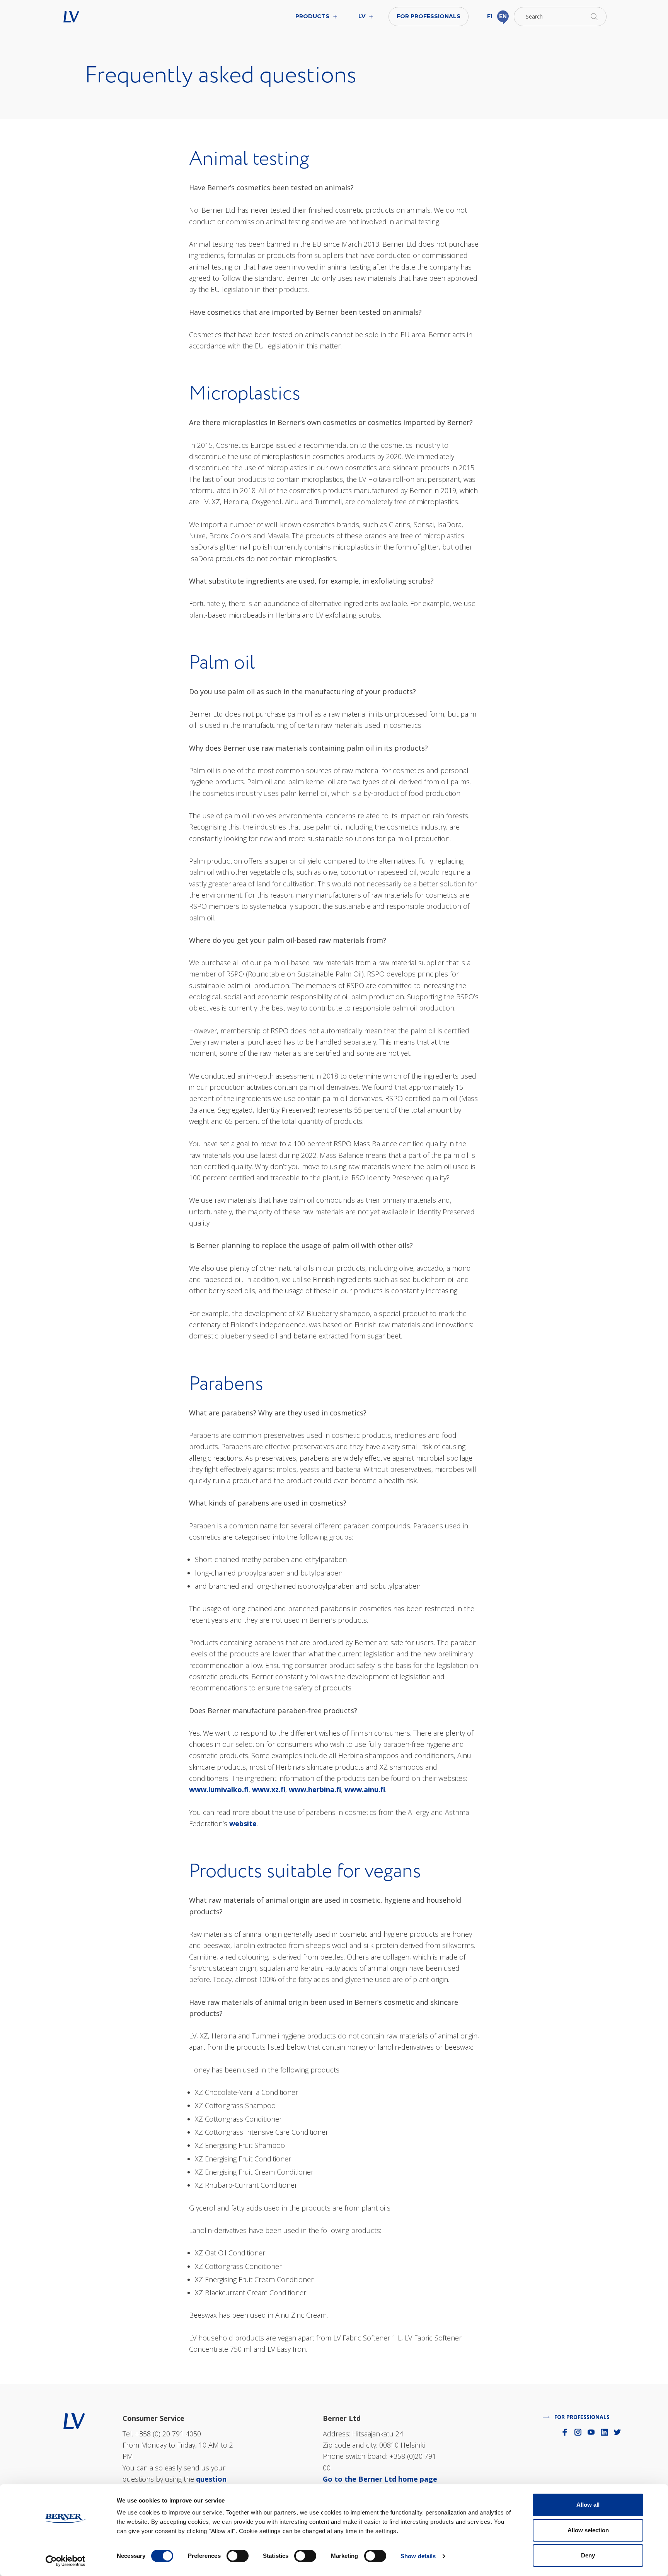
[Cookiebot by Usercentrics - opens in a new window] (66, 2561)
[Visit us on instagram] (578, 2432)
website (243, 1823)
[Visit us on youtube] (591, 2432)
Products (312, 16)
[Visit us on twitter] (617, 2432)
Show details (418, 2556)
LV (95, 17)
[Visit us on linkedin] (604, 2432)
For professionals (429, 16)
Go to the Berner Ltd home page (380, 2479)
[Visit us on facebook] (565, 2432)
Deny (588, 2555)
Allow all (588, 2505)
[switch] (238, 2556)
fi (490, 16)
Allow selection (588, 2530)
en (503, 16)
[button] (560, 17)
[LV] (74, 2420)
